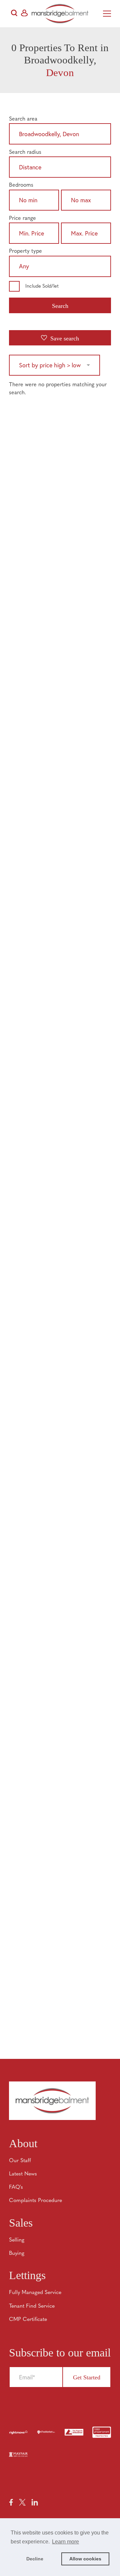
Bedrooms (21, 185)
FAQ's (16, 2187)
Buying (17, 2254)
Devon (60, 73)
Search (60, 306)
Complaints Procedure (35, 2201)
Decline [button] (35, 2559)
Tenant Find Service (32, 2306)
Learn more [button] (65, 2542)
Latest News (23, 2174)
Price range (22, 219)
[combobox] (60, 135)
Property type (25, 251)
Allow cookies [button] (85, 2559)
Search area (23, 119)
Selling (17, 2240)
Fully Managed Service (35, 2293)
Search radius (25, 152)
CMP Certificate (28, 2320)
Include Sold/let (42, 286)
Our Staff (20, 2161)
